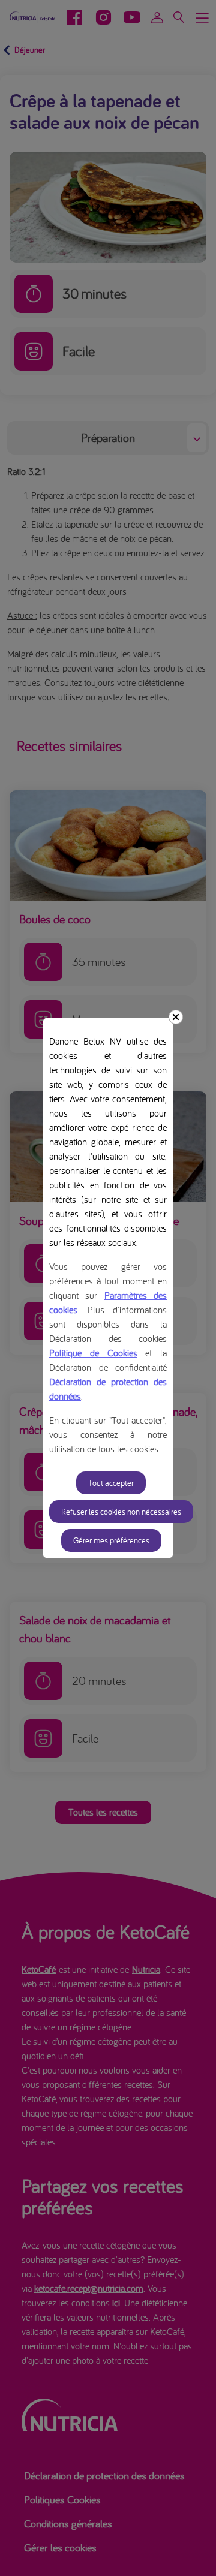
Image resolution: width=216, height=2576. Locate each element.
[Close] (176, 1017)
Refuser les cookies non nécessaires (121, 1512)
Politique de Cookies (93, 1353)
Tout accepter (111, 1483)
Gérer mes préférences (111, 1540)
